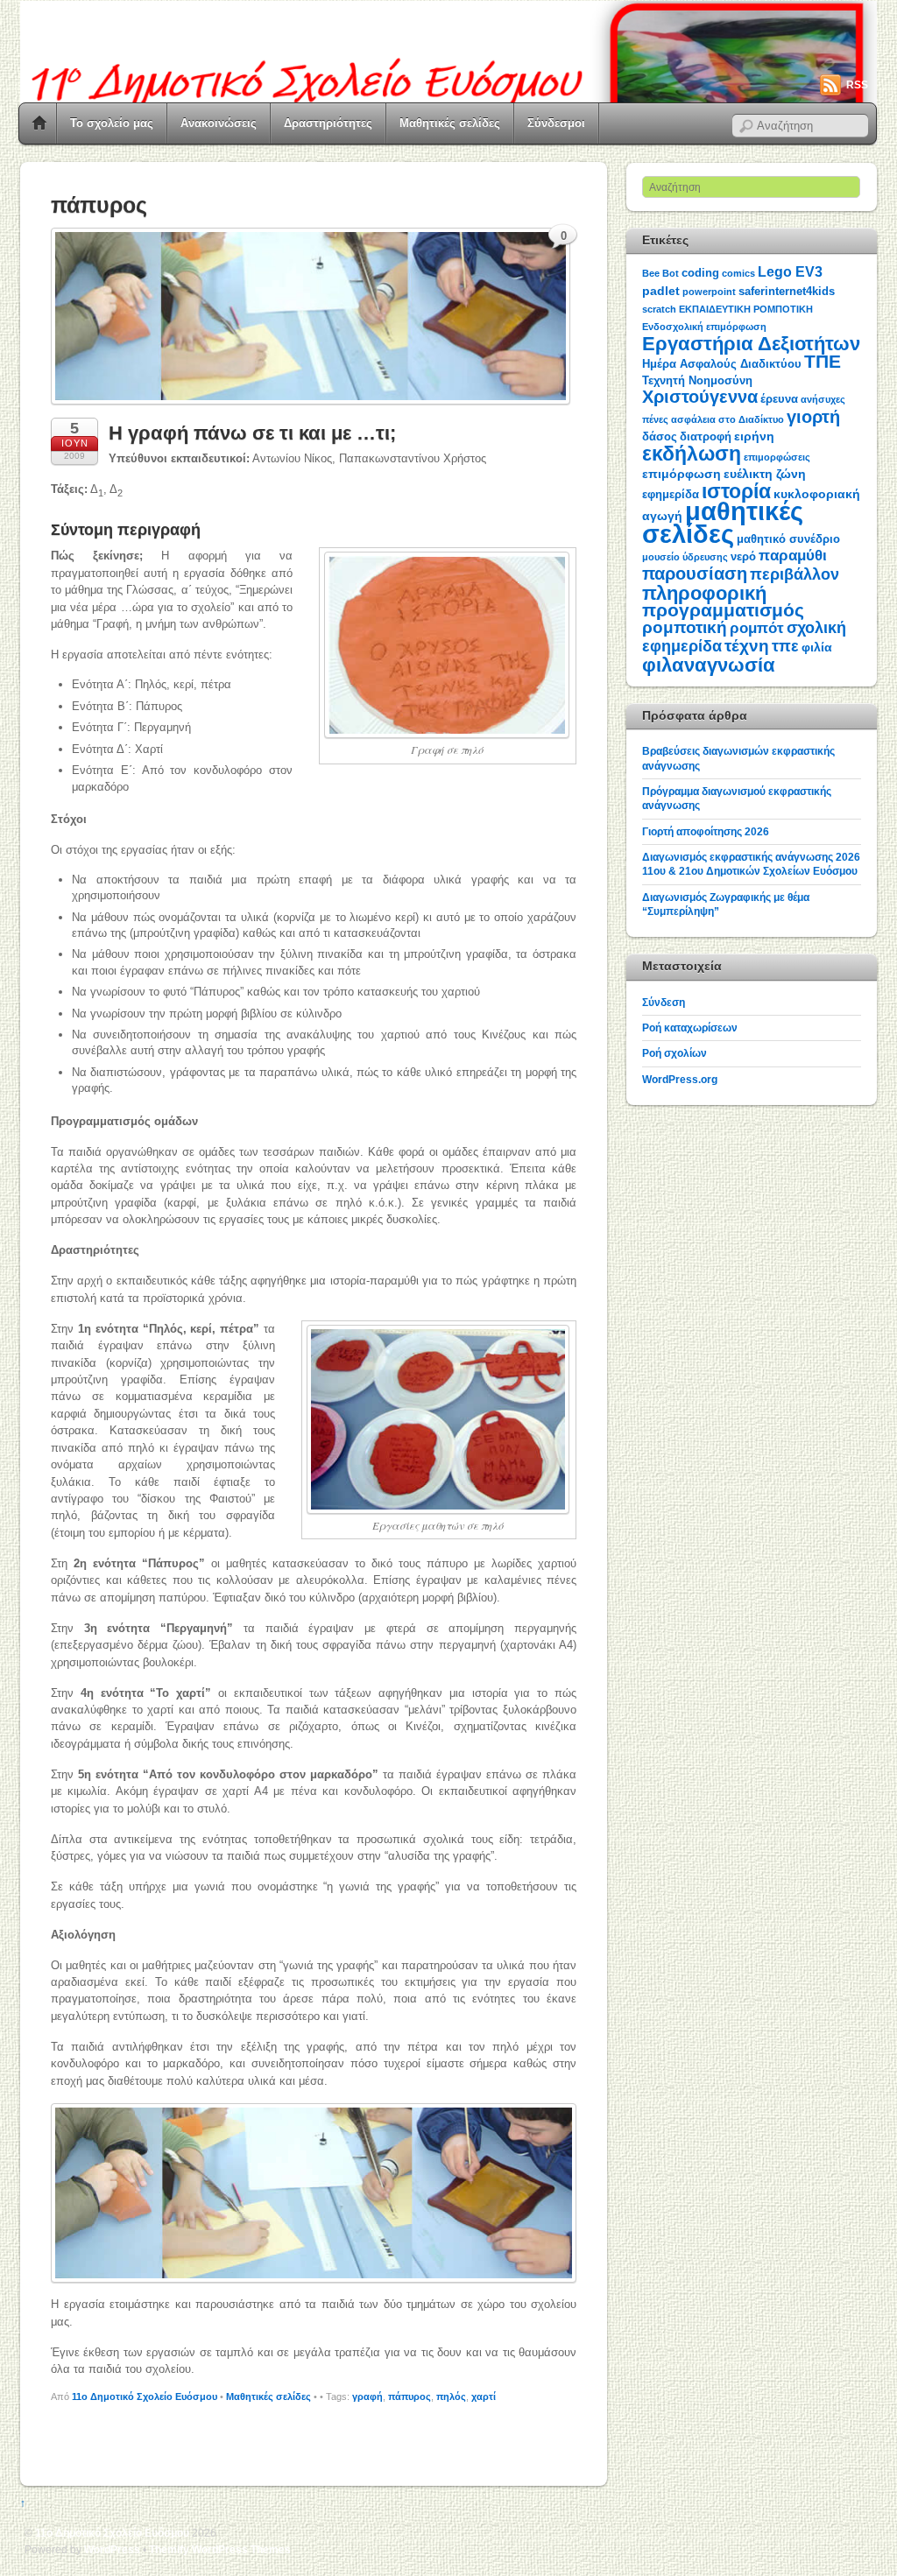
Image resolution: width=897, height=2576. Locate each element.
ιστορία (736, 491)
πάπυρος (410, 2397)
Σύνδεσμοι (556, 123)
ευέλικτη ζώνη (765, 474)
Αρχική (39, 123)
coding (700, 273)
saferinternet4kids (787, 291)
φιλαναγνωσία (709, 665)
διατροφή (706, 436)
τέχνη (747, 646)
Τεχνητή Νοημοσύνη (697, 380)
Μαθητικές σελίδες (450, 123)
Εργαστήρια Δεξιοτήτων (751, 344)
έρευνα (779, 399)
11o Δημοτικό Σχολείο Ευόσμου (145, 2397)
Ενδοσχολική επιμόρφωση (704, 327)
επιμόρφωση (682, 474)
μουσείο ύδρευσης (685, 557)
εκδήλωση (692, 454)
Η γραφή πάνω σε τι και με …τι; (252, 433)
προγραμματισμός (723, 610)
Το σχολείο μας (112, 123)
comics (738, 273)
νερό (743, 556)
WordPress (112, 2549)
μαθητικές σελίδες (723, 522)
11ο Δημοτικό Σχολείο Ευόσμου (112, 2533)
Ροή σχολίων (675, 1053)
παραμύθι (793, 556)
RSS (857, 85)
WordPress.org (680, 1079)
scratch (659, 309)
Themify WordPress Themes (220, 2549)
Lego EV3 (790, 272)
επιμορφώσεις (777, 457)
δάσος (660, 436)
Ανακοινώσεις (219, 123)
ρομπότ (757, 628)
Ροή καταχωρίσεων (690, 1028)
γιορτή (813, 417)
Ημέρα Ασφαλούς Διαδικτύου (722, 364)
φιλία (817, 647)
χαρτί (484, 2397)
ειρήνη (754, 436)
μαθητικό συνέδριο (788, 539)
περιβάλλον (795, 574)
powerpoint (709, 292)
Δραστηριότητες (328, 123)
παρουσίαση (695, 574)
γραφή (367, 2397)
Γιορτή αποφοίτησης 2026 (706, 831)
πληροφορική (704, 593)
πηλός (451, 2397)
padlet (661, 291)
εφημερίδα (671, 494)
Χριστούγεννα (700, 397)
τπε (785, 646)
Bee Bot (660, 273)
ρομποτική (685, 627)
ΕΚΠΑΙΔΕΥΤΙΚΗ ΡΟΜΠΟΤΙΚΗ (746, 309)
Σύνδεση (664, 1002)
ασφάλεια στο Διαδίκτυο (727, 419)
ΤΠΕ (823, 361)
